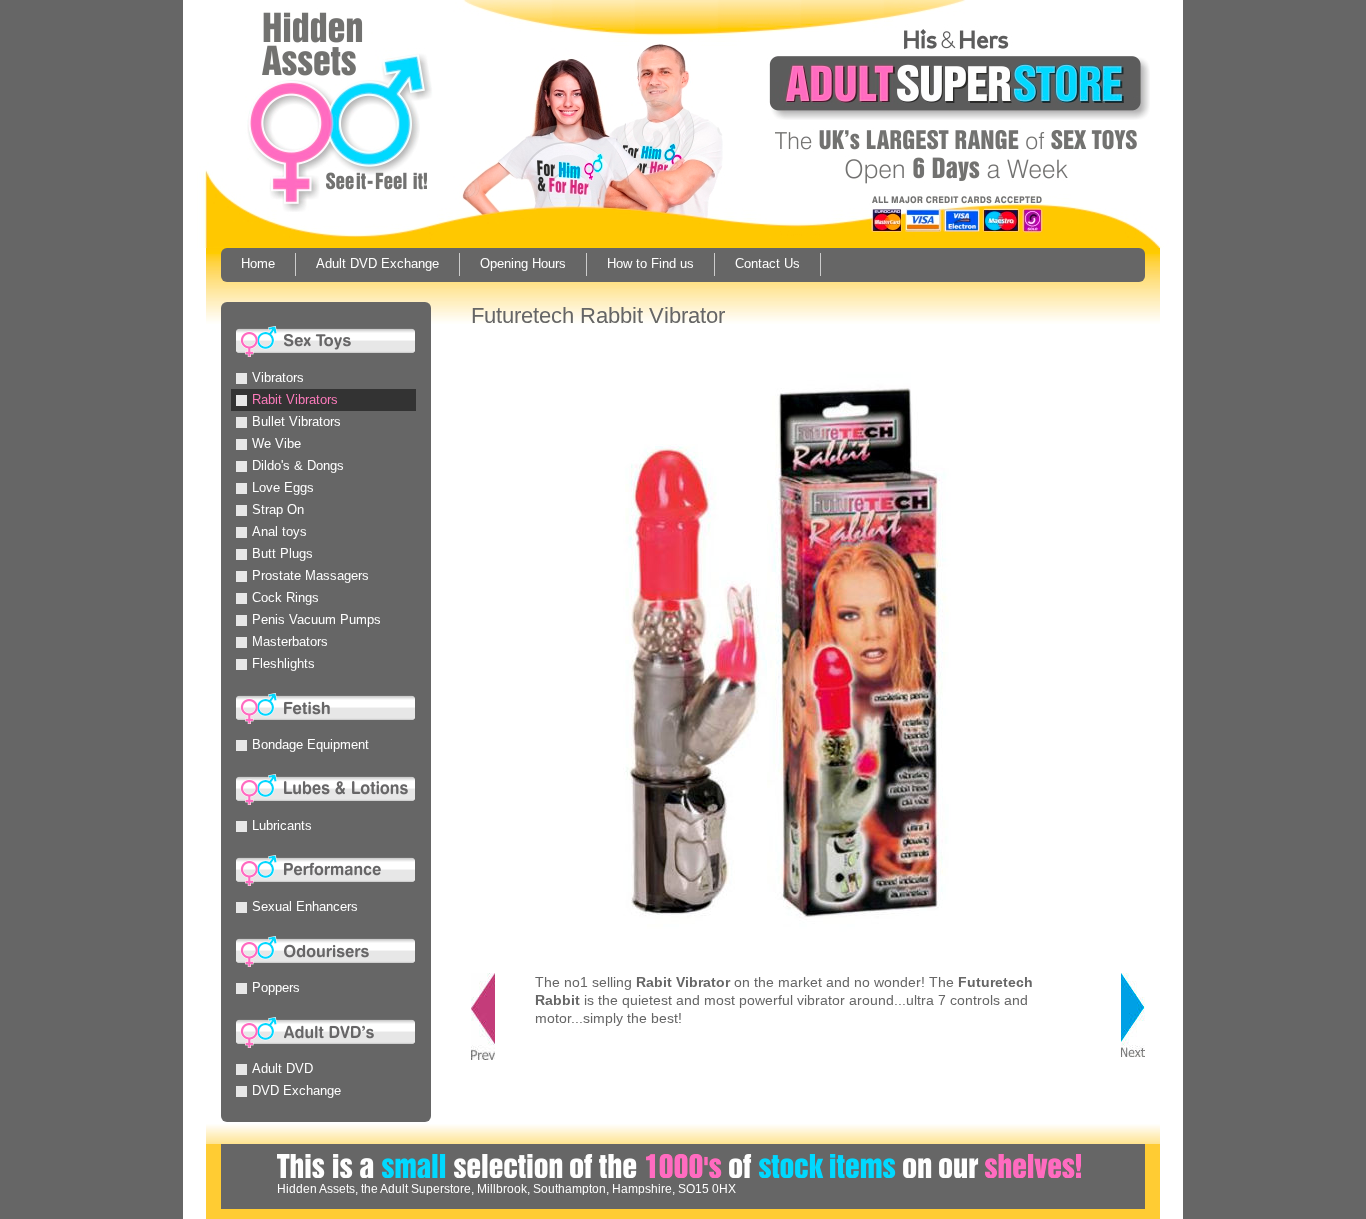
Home (258, 263)
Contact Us (767, 263)
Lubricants (282, 825)
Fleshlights (283, 663)
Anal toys (279, 531)
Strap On (278, 509)
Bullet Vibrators (296, 421)
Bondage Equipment (310, 744)
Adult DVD (282, 1068)
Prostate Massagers (310, 575)
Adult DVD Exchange (377, 263)
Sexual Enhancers (305, 906)
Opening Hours (523, 263)
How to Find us (650, 263)
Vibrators (278, 377)
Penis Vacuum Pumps (316, 619)
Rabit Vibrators (295, 399)
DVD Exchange (296, 1090)
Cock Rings (285, 597)
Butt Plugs (282, 553)
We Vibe (276, 443)
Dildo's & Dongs (298, 465)
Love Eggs (283, 487)
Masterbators (290, 641)
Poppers (276, 987)
